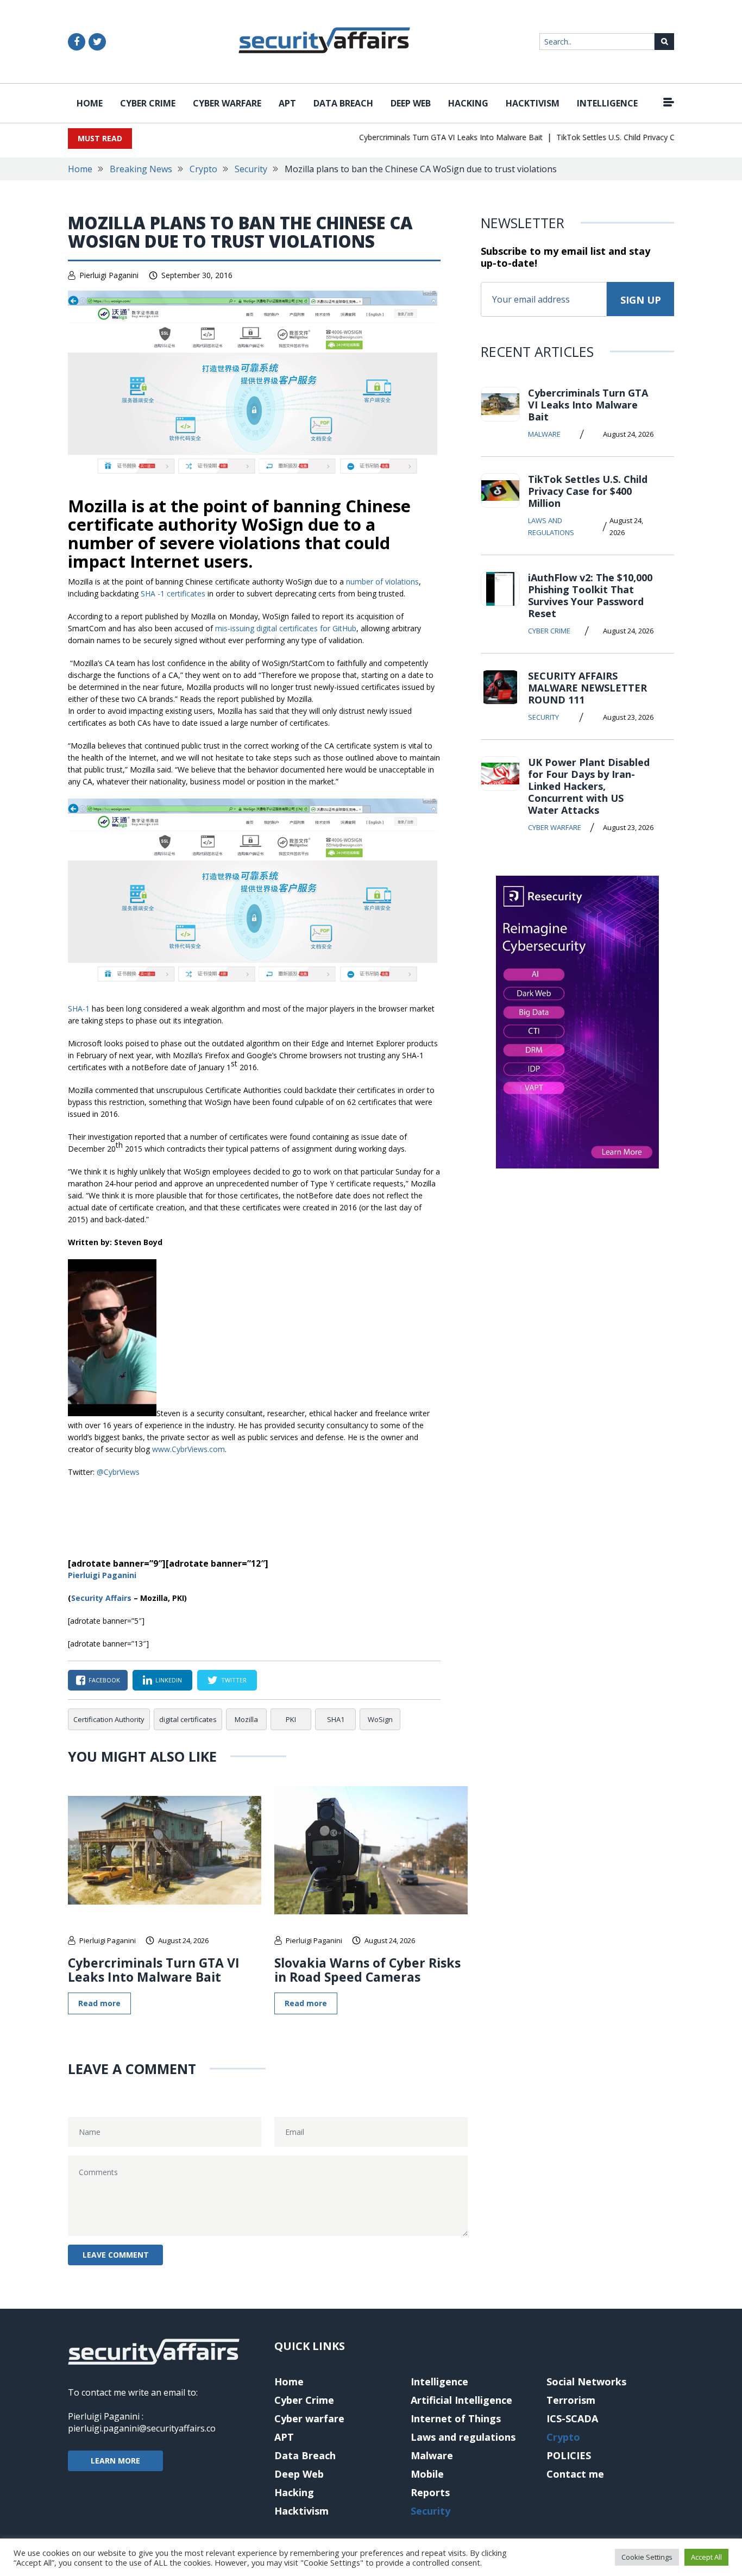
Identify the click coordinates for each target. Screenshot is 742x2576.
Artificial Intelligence (461, 2400)
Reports (430, 2492)
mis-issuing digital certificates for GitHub (286, 628)
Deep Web (411, 103)
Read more (99, 2003)
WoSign (380, 1719)
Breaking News (141, 169)
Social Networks (586, 2382)
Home (90, 103)
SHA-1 (79, 1009)
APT (287, 103)
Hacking (468, 103)
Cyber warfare (227, 103)
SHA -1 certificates (173, 593)
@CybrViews (118, 1472)
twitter (234, 1680)
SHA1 (336, 1719)
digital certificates (188, 1719)
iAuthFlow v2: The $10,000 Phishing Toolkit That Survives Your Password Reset (590, 595)
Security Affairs (101, 1598)
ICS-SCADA (572, 2418)
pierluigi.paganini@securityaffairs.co (142, 2428)
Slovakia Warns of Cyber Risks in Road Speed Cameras (367, 1970)
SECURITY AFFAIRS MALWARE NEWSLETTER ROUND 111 (587, 688)
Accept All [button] (706, 2557)
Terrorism (571, 2400)
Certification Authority (109, 1719)
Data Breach (343, 103)
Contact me (575, 2474)
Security (251, 169)
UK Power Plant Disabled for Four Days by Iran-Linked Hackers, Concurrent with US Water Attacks (589, 786)
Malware (544, 434)
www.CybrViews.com (188, 1449)
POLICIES (569, 2455)
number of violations (382, 582)
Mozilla (246, 1719)
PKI (291, 1719)
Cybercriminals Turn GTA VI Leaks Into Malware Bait (427, 137)
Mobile (427, 2474)
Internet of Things (456, 2418)
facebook (104, 1680)
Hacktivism (533, 103)
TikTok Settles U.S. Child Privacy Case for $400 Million (627, 137)
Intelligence (607, 103)
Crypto (203, 169)
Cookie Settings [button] (647, 2557)
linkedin (169, 1680)
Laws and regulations (551, 526)
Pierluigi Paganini (109, 275)
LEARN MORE (115, 2461)
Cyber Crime (148, 103)
